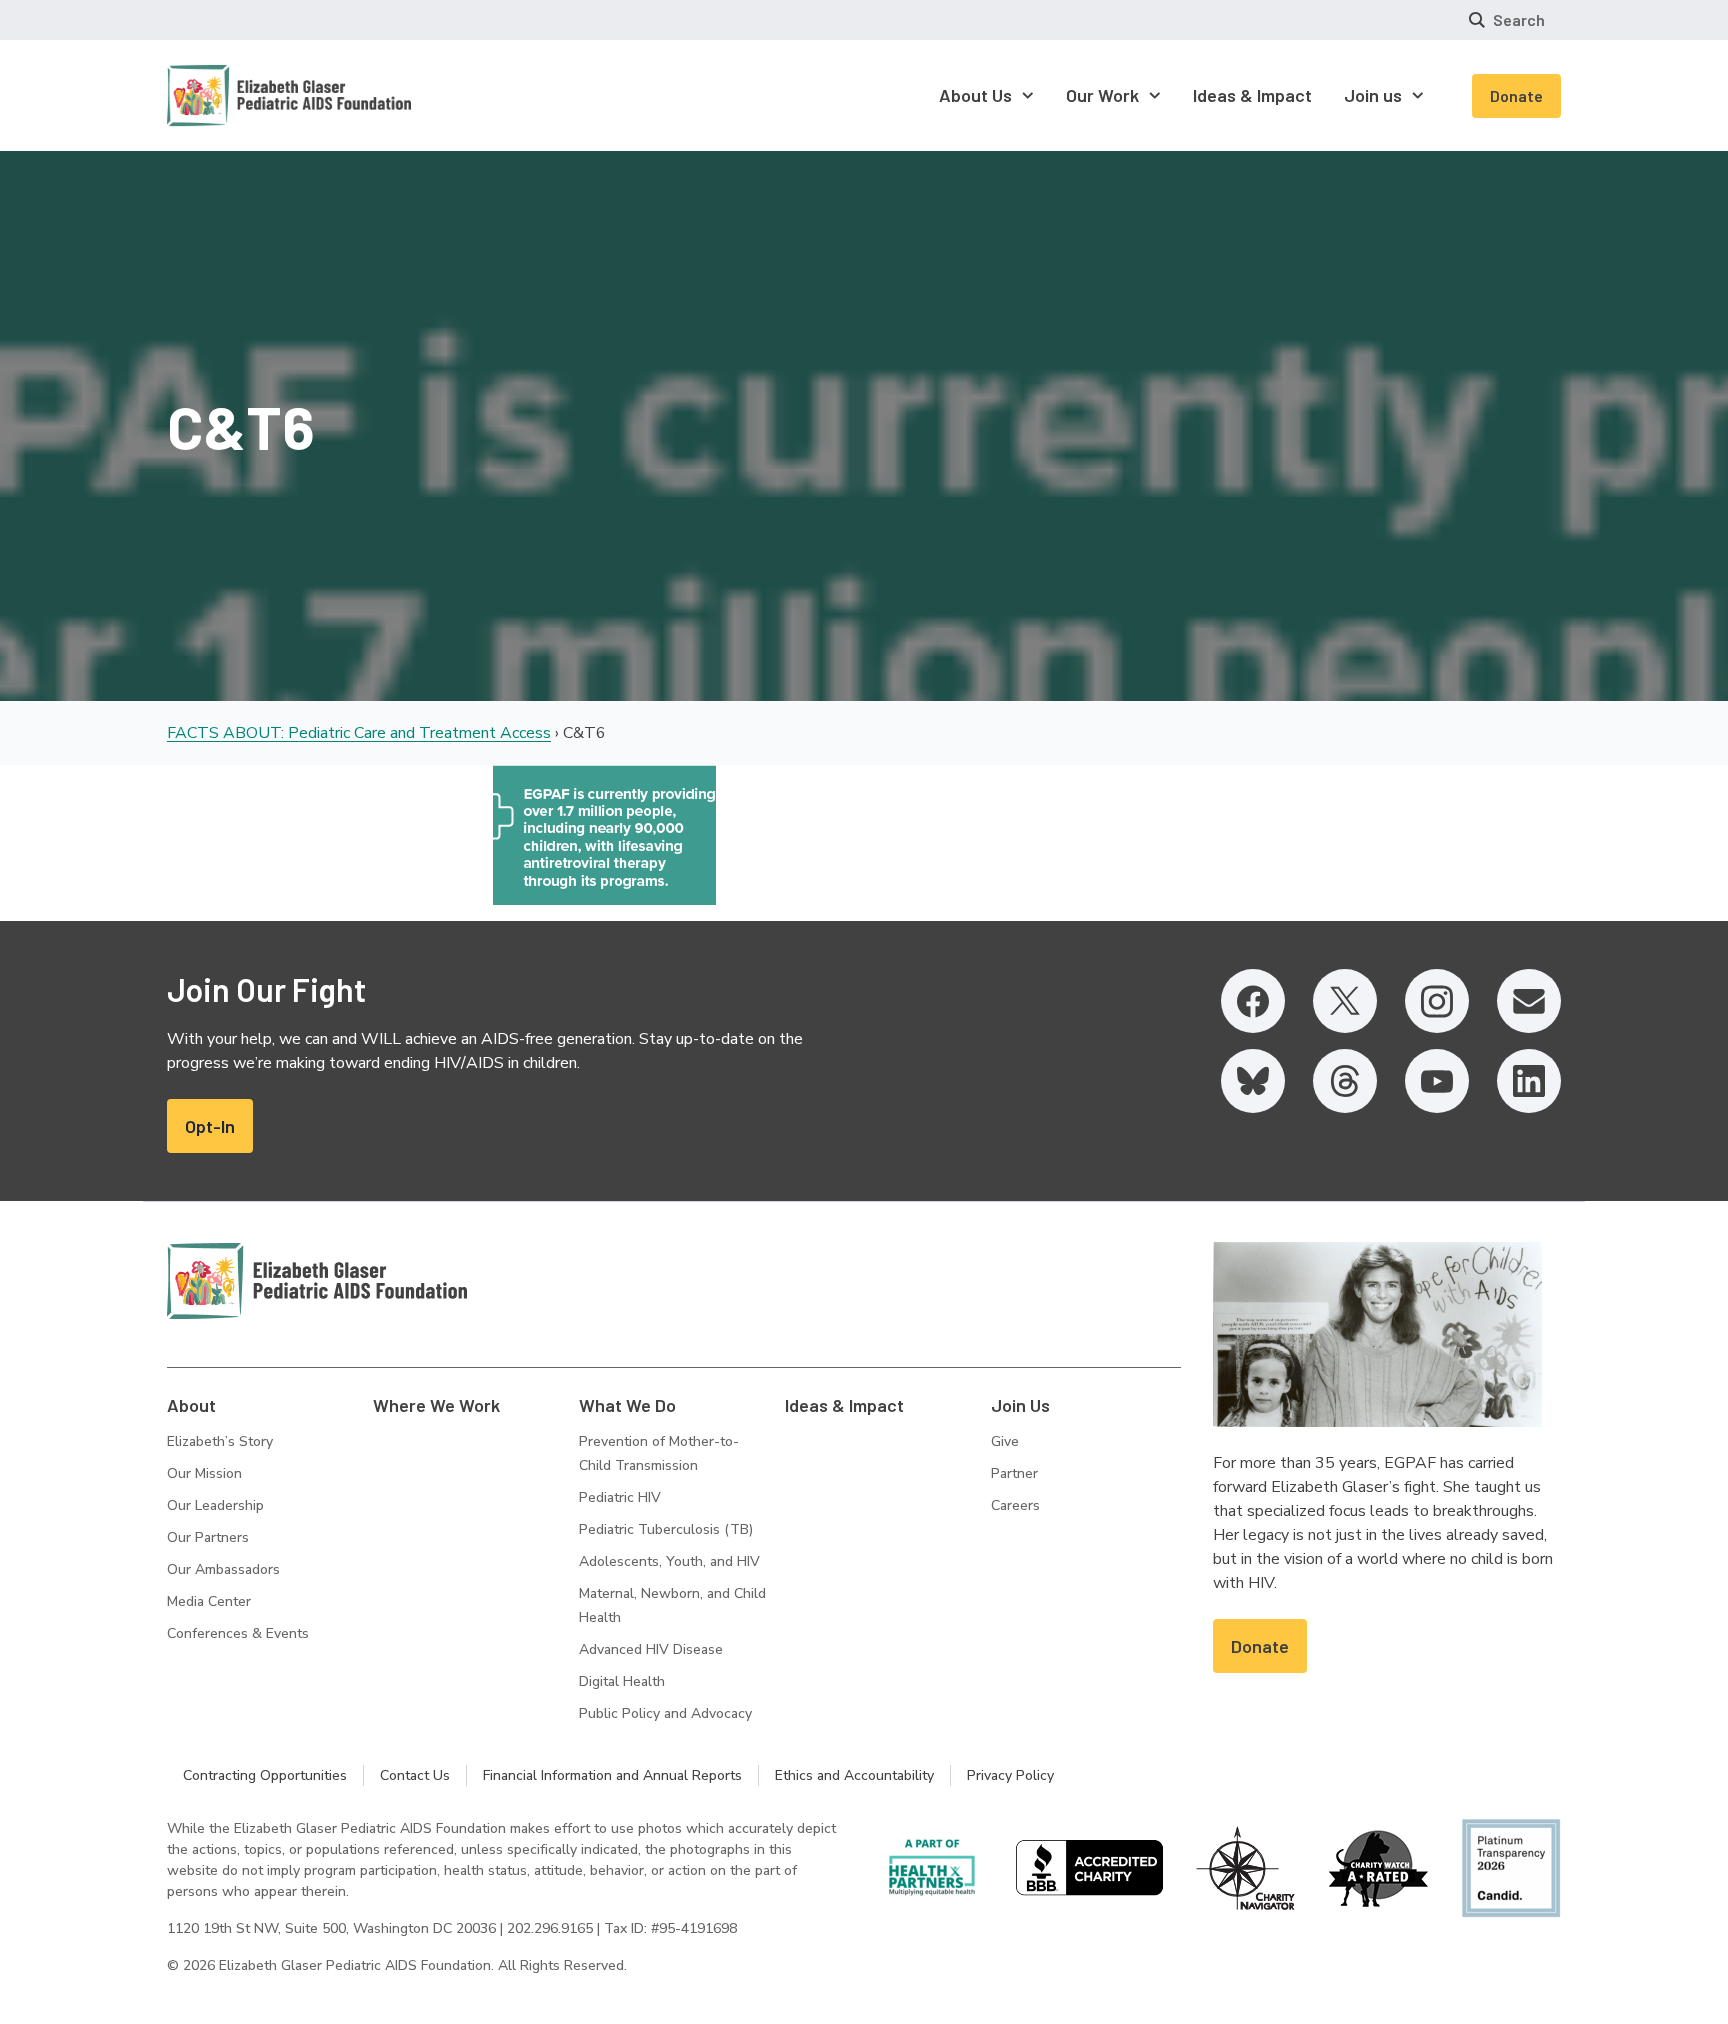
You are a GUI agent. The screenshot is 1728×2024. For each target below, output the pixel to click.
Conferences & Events (238, 1633)
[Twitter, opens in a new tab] (1345, 1001)
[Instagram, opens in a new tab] (1437, 1001)
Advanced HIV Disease (651, 1649)
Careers (1015, 1505)
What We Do (627, 1405)
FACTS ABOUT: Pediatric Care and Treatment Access (359, 733)
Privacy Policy (1010, 1775)
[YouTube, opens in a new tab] (1437, 1081)
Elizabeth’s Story (220, 1441)
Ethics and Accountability (854, 1775)
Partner (1014, 1473)
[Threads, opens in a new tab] (1345, 1081)
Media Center (209, 1601)
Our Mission (204, 1473)
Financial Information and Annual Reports (612, 1775)
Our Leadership (215, 1505)
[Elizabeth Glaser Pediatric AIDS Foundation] (317, 1281)
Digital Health (622, 1681)
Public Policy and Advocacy (665, 1713)
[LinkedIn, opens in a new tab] (1529, 1081)
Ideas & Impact (844, 1405)
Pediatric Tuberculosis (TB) (666, 1529)
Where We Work (436, 1405)
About (191, 1405)
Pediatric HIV (620, 1497)
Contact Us (415, 1775)
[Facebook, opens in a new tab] (1253, 1001)
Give (1005, 1441)
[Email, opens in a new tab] (1529, 1001)
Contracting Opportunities (265, 1775)
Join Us (1020, 1405)
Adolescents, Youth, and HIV (669, 1561)
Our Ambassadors (223, 1569)
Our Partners (208, 1537)
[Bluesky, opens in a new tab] (1253, 1081)
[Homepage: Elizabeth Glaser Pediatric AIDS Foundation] (237, 95)
